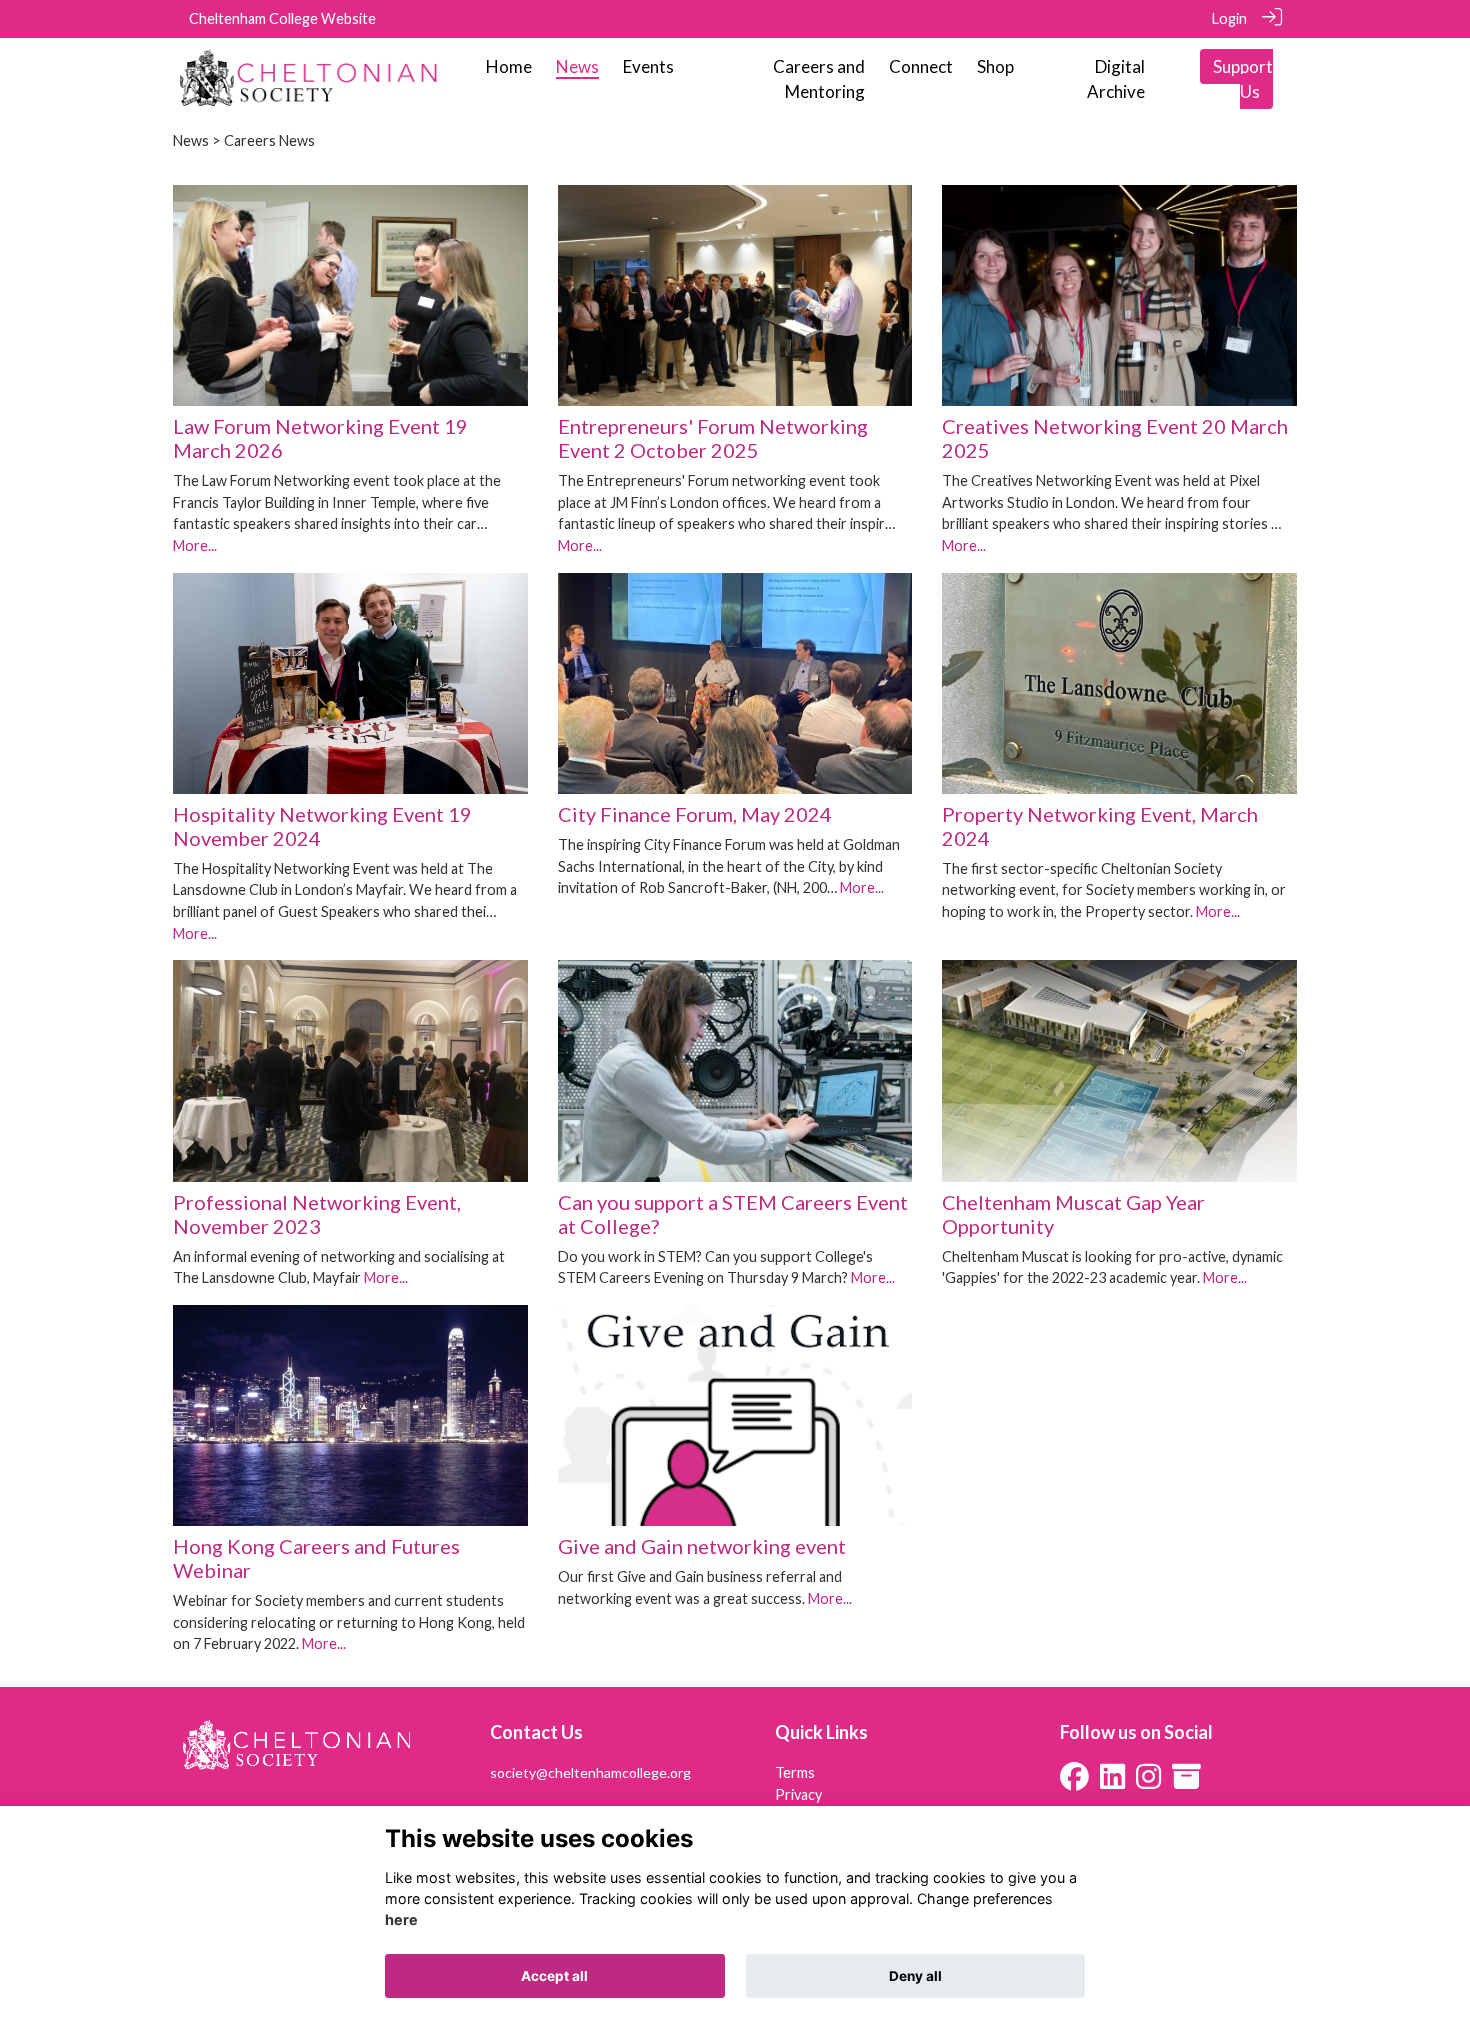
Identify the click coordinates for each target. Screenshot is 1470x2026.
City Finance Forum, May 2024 (695, 814)
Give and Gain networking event (702, 1546)
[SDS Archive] (1186, 1781)
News (191, 140)
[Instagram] (1148, 1781)
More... (195, 545)
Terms (795, 1772)
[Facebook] (1074, 1781)
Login (1229, 18)
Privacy (798, 1794)
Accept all (554, 1976)
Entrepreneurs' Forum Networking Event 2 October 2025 (713, 438)
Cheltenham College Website (282, 18)
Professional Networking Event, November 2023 (317, 1214)
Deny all (915, 1976)
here (401, 1920)
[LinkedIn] (1112, 1781)
